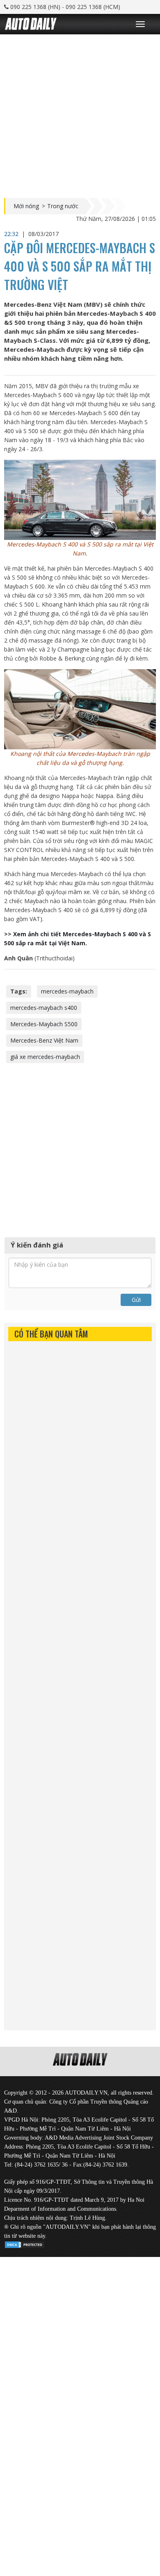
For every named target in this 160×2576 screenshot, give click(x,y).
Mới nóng (26, 206)
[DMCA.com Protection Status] (25, 2243)
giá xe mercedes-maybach (45, 1057)
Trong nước (63, 206)
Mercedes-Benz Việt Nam (44, 1040)
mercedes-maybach (67, 991)
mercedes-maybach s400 (44, 1008)
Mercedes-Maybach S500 (44, 1024)
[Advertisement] (80, 114)
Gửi (136, 1300)
